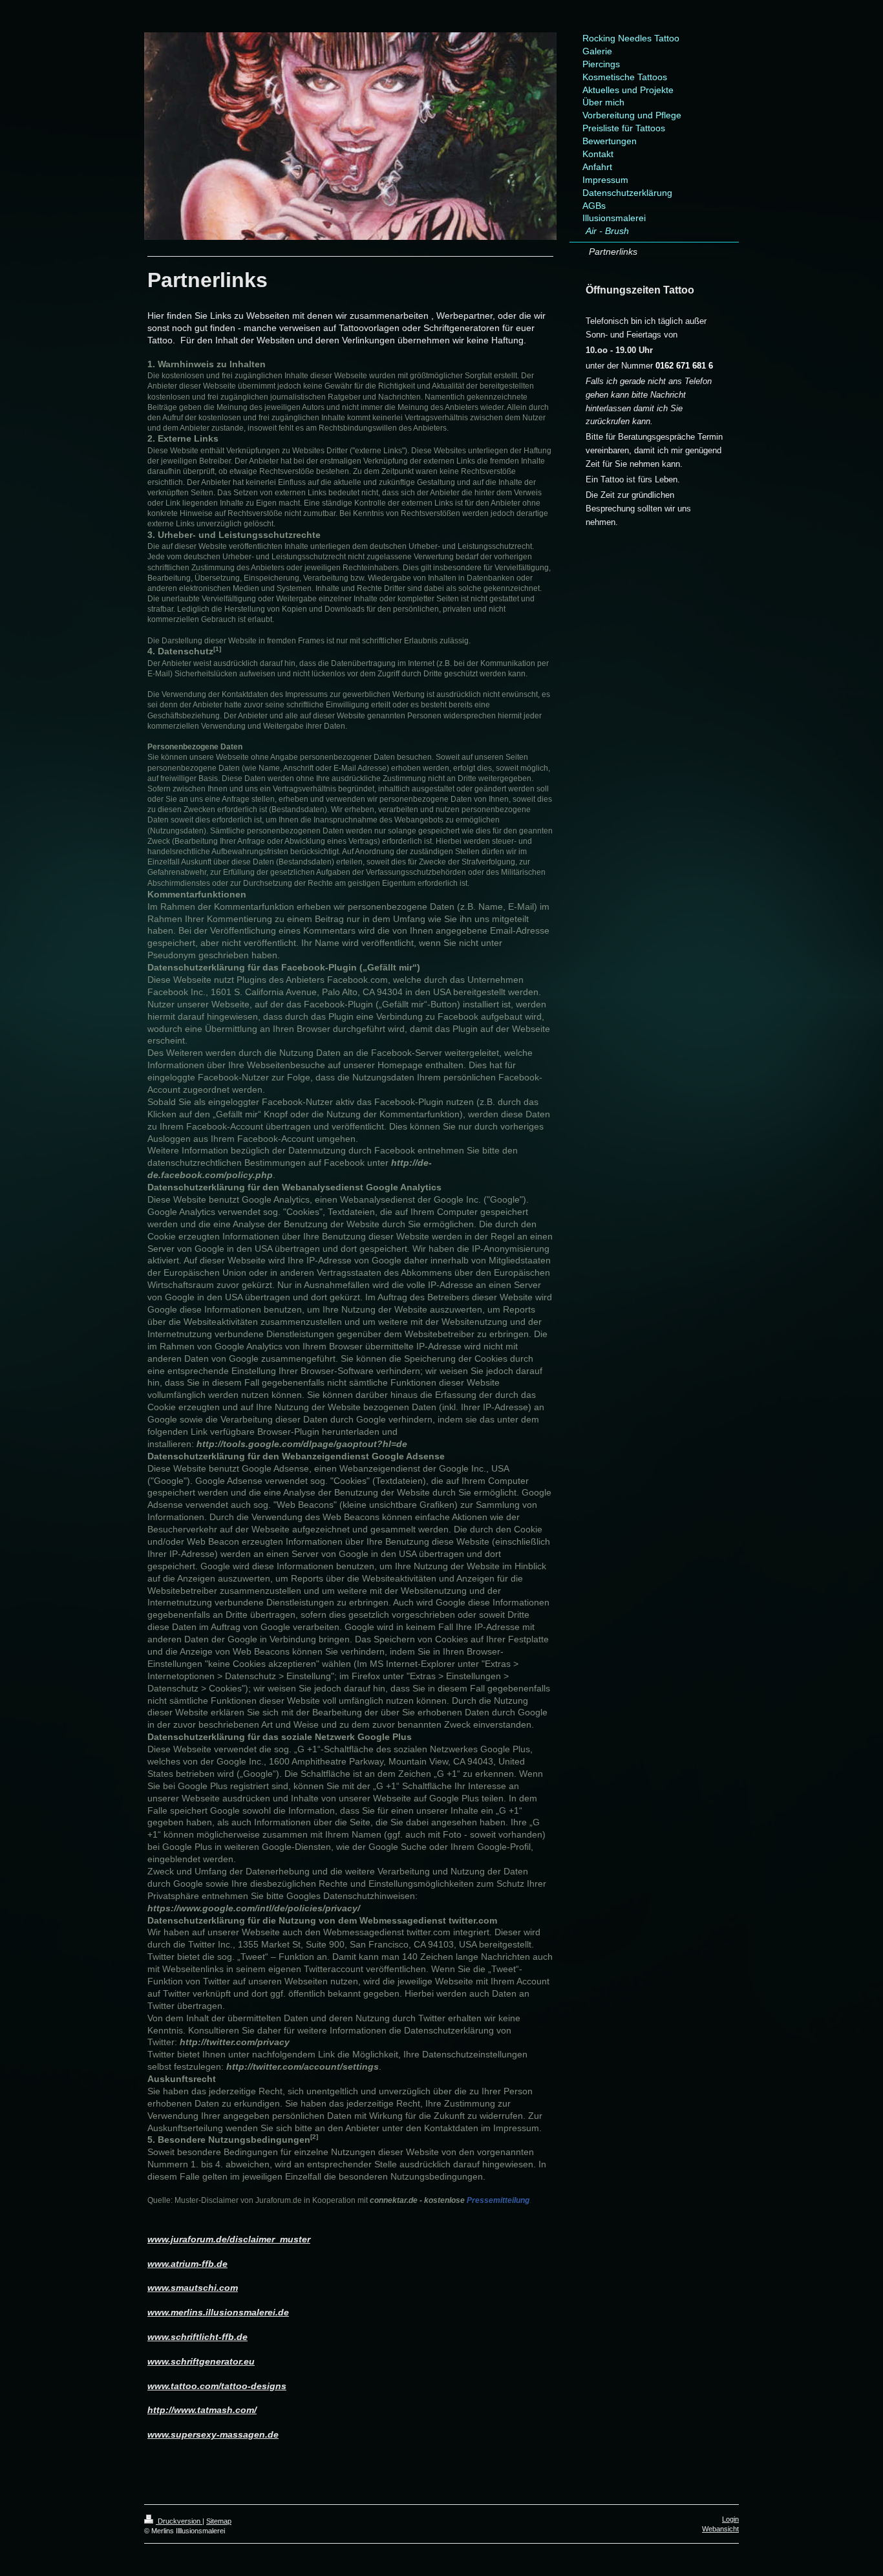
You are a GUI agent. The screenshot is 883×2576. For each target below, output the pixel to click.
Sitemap (219, 2521)
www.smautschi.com (193, 2288)
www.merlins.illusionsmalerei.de (218, 2312)
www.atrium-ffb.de (187, 2264)
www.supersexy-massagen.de (213, 2434)
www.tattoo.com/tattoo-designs (217, 2386)
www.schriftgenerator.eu (201, 2361)
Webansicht (720, 2529)
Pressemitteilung (450, 2200)
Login (730, 2519)
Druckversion (179, 2521)
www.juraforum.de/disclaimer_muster (229, 2239)
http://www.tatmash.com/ (202, 2410)
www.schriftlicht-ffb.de (197, 2337)
